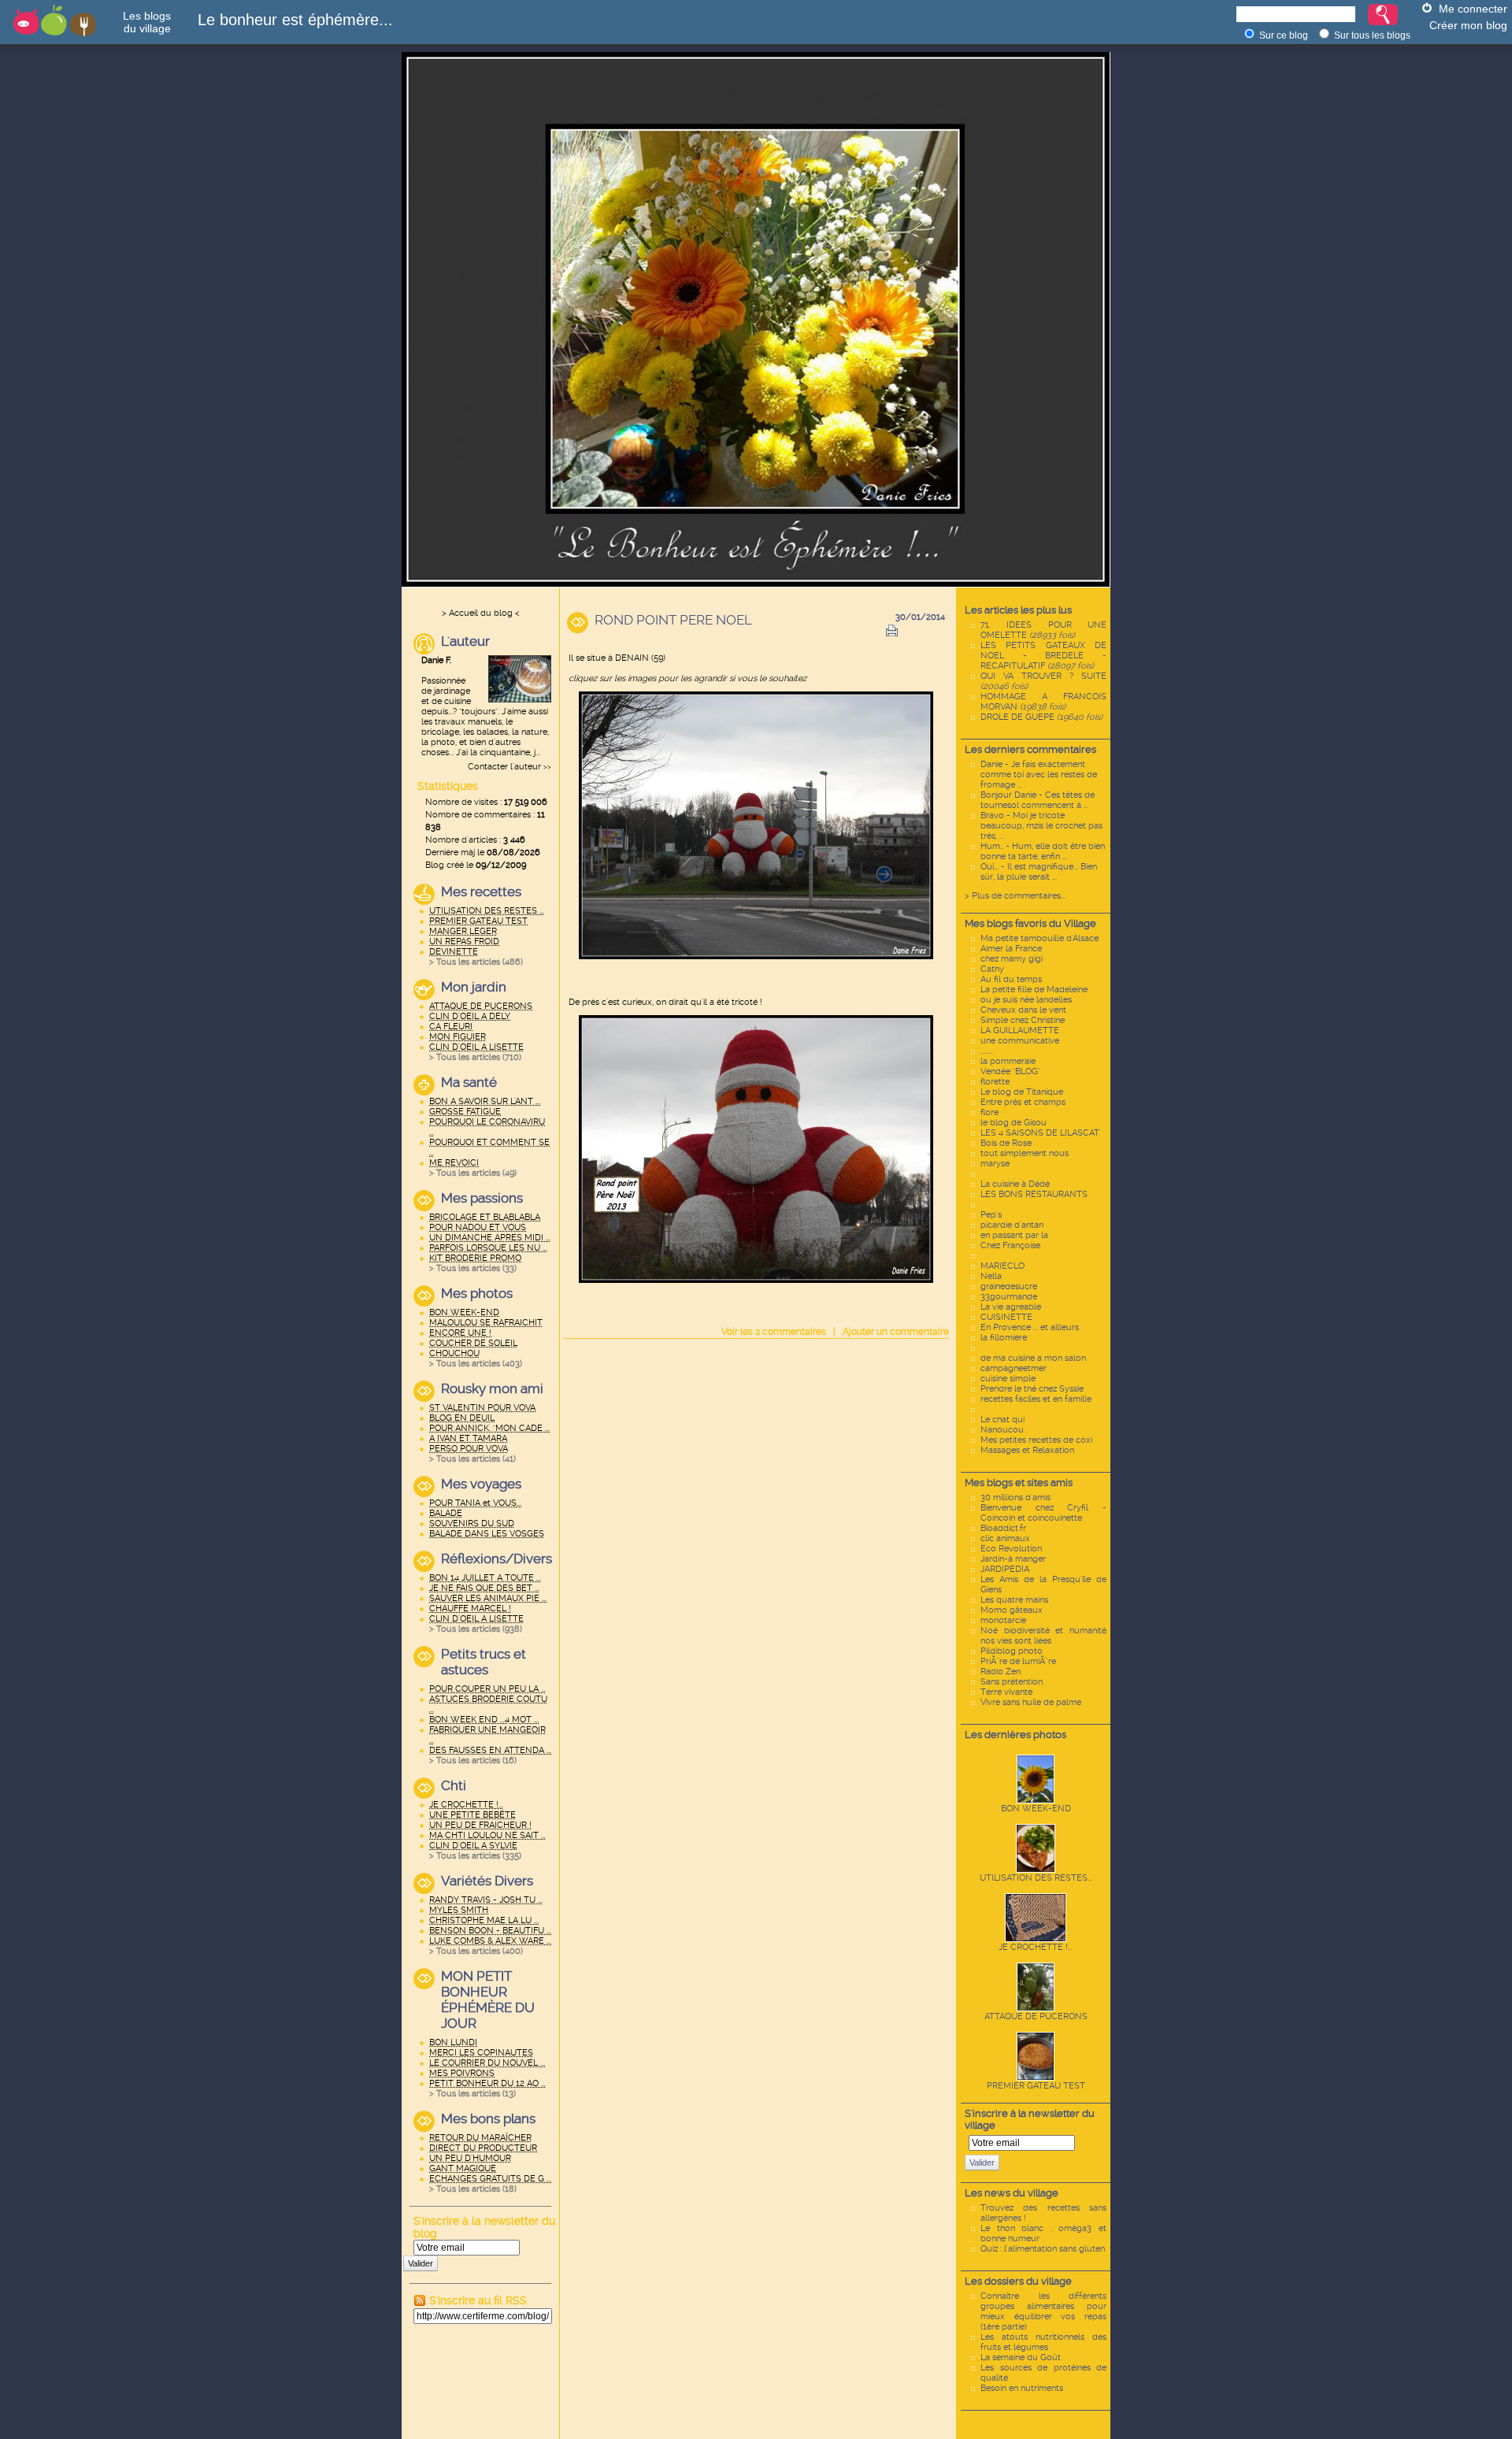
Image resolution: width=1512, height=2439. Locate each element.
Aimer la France (1011, 949)
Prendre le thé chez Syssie (1032, 1389)
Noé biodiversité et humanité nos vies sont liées (1043, 1636)
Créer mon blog (1468, 25)
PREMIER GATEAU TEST (1036, 2086)
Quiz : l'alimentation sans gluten (1043, 2249)
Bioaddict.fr (1003, 1528)
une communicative (1020, 1041)
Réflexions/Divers (496, 1559)
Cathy (992, 969)
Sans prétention (1012, 1682)
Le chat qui (1002, 1420)
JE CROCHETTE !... (1036, 1947)
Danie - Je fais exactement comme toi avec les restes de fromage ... (1039, 775)
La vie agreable (1011, 1307)
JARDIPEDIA (1005, 1569)
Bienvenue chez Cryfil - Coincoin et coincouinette (1043, 1513)
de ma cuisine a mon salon (1033, 1358)
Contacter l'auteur (504, 767)
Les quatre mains (1014, 1600)
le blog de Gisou (1014, 1123)
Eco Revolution (1011, 1549)
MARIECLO (1002, 1266)
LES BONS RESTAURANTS (1034, 1194)
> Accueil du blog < (481, 613)
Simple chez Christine (1023, 1020)
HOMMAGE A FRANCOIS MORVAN (1043, 702)
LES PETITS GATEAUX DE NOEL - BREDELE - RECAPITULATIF (1043, 656)
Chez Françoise (1010, 1245)
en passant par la (1014, 1235)
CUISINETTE (1006, 1317)
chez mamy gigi (1012, 959)
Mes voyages (481, 1484)
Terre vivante (1006, 1692)
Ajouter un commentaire (896, 1332)
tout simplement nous (1025, 1153)
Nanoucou (1002, 1430)
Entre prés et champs (1023, 1102)
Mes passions (482, 1198)
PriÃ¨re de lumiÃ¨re (1018, 1661)
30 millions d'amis (1015, 1498)
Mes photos (477, 1293)
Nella (991, 1276)
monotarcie (1003, 1620)
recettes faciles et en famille (1036, 1399)
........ (987, 1051)
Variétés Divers (487, 1881)
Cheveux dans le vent (1023, 1010)
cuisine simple (1008, 1379)
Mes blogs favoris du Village (1030, 923)
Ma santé (469, 1082)
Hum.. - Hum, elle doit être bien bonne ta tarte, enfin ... (1043, 851)
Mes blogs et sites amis (1019, 1483)
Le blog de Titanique (1022, 1092)
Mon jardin (474, 987)
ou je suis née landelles (1026, 1000)
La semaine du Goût (1021, 2357)
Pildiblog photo (1012, 1651)
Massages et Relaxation (1027, 1450)
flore (989, 1112)
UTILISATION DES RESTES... (1036, 1878)
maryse (995, 1164)
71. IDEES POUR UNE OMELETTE (1043, 630)
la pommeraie (1008, 1061)
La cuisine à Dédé (1015, 1184)
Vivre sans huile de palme (1031, 1702)
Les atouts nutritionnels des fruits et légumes (1043, 2342)
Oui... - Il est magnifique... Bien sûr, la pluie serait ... (1039, 872)
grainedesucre (1009, 1286)
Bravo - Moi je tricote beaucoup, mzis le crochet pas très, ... (1041, 826)
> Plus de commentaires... (1015, 896)
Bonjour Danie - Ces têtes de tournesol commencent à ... (1038, 800)
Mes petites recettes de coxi (1036, 1440)
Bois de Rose (1006, 1143)
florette (995, 1082)
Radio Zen (1001, 1672)
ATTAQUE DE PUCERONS (1036, 2016)
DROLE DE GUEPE (1041, 717)
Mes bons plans (488, 2118)
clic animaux (1005, 1538)
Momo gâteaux (1012, 1610)
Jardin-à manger (1013, 1559)
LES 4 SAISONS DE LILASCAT (1040, 1133)
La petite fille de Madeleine (1034, 990)
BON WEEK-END (1036, 1809)
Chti (454, 1785)
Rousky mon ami (492, 1388)
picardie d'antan (1012, 1225)
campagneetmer (1014, 1368)
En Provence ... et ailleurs (1030, 1327)
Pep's (991, 1215)
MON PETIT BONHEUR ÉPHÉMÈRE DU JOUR (488, 2000)
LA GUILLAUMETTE (1020, 1030)
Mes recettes (481, 891)
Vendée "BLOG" (1010, 1071)
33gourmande (1009, 1297)
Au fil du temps (1011, 979)
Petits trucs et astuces (484, 1662)
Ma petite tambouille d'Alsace (1039, 938)
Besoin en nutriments (1022, 2388)
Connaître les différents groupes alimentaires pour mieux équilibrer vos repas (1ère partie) (1043, 2311)
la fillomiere (1004, 1338)
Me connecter (1473, 9)
